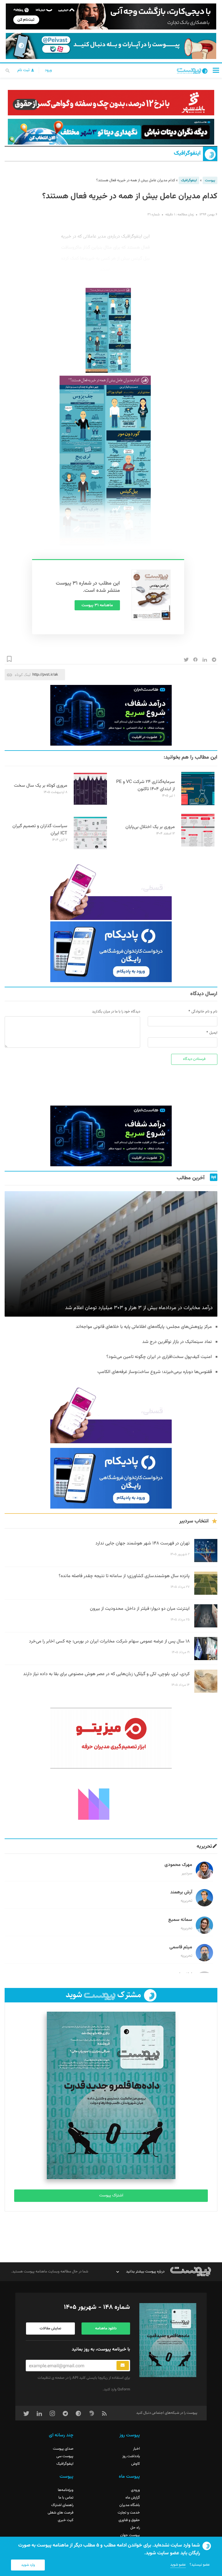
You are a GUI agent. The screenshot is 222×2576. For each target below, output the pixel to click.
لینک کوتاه (23, 675)
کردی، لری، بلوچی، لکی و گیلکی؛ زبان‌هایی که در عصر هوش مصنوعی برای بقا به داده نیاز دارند (106, 1674)
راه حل (135, 2528)
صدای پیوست (63, 2449)
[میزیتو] (111, 1738)
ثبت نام (24, 70)
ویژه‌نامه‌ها (66, 2490)
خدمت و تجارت (129, 2513)
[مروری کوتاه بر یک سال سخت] (90, 804)
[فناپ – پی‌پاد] (111, 952)
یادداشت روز (131, 2456)
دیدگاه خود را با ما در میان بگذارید (116, 1012)
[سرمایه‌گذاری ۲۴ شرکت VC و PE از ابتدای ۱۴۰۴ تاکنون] (198, 804)
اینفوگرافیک (187, 153)
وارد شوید (28, 2565)
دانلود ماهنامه (106, 2329)
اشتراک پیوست (111, 2196)
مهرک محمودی (178, 1865)
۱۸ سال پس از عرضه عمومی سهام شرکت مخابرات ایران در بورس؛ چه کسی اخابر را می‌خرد (109, 1641)
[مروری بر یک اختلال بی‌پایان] (198, 846)
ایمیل (213, 1033)
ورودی (135, 2490)
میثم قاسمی (181, 1947)
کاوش (136, 2464)
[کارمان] (111, 1803)
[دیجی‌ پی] (111, 16)
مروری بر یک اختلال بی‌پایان (150, 827)
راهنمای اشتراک (62, 2505)
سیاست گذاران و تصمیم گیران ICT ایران (40, 830)
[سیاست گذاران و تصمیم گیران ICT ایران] (90, 849)
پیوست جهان (130, 2535)
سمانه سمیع (180, 1920)
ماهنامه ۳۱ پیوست (97, 605)
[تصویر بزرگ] (105, 461)
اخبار (136, 2449)
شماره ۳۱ (153, 215)
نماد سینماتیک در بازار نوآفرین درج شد (177, 1342)
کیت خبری (66, 2520)
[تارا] (111, 890)
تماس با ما (66, 2498)
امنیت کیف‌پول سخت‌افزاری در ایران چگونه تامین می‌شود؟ (159, 1357)
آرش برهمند (181, 1892)
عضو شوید (178, 2565)
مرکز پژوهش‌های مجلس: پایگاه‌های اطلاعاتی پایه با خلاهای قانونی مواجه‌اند (144, 1327)
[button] (216, 70)
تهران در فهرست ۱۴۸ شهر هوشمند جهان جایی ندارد (143, 1543)
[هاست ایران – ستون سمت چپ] (111, 715)
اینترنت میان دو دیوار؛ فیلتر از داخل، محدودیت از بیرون (140, 1609)
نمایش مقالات (50, 2329)
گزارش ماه (133, 2498)
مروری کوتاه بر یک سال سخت (41, 786)
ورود (48, 70)
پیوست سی (65, 2456)
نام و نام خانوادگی (204, 1012)
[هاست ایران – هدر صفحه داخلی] (111, 132)
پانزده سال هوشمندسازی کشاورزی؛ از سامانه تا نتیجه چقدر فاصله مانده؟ (124, 1576)
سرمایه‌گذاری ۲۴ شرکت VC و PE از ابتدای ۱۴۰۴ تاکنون (146, 786)
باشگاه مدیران (130, 2505)
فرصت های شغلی (61, 2513)
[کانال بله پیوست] (111, 46)
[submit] (123, 2366)
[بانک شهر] (111, 103)
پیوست (210, 180)
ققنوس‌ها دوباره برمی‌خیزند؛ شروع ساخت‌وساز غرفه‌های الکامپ (155, 1372)
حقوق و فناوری (129, 2520)
